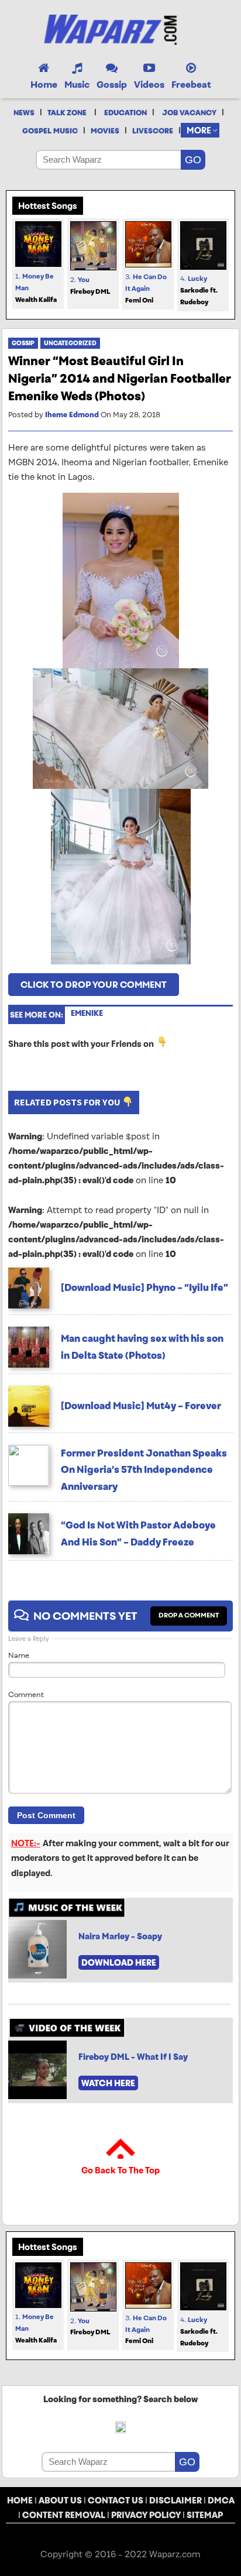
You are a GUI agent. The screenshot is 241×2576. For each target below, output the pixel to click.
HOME (20, 2500)
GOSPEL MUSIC (50, 131)
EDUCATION (125, 113)
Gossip (112, 85)
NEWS (24, 113)
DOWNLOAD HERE (119, 1962)
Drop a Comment (189, 1615)
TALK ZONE (67, 113)
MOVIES (105, 131)
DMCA (221, 2500)
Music (77, 85)
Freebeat (191, 85)
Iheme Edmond (72, 415)
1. (36, 288)
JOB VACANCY (189, 113)
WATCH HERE (108, 2083)
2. (90, 286)
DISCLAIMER (175, 2500)
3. (146, 288)
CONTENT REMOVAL (64, 2515)
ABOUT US (60, 2500)
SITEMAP (205, 2515)
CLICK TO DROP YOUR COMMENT (94, 985)
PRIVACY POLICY (146, 2515)
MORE (199, 130)
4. (199, 290)
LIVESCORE (153, 131)
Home (44, 85)
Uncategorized (70, 343)
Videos (149, 85)
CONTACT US (116, 2500)
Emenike (87, 1013)
